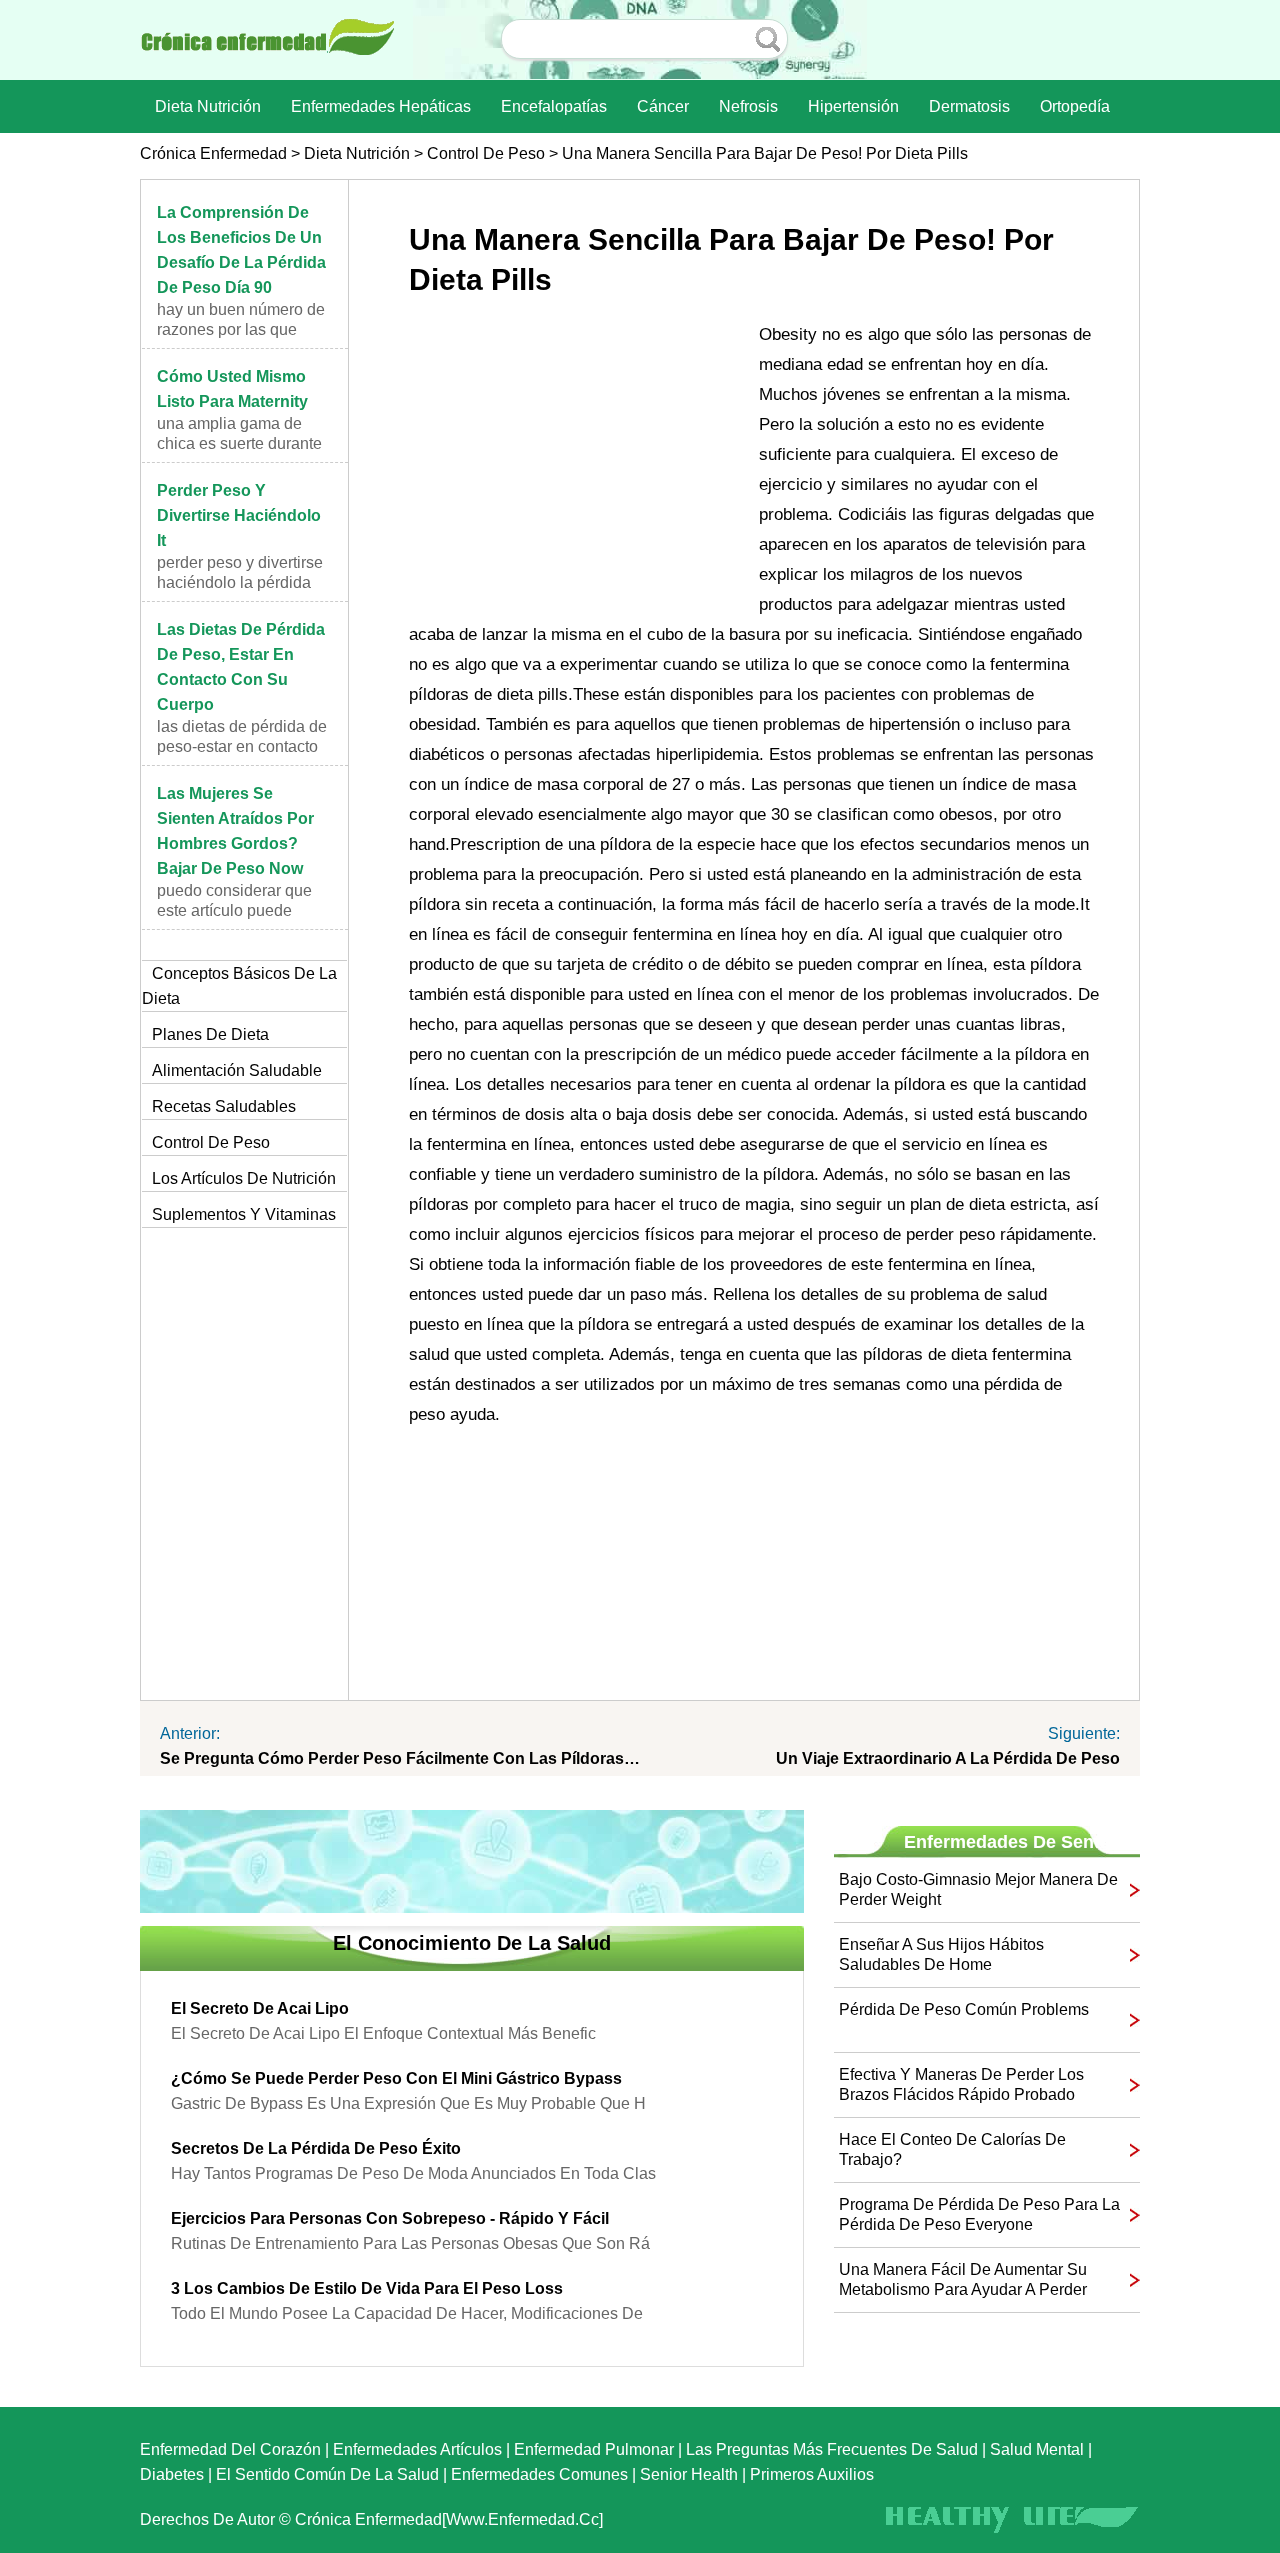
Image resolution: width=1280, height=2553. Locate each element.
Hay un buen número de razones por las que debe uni (241, 329)
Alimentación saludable (237, 1070)
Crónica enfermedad (213, 153)
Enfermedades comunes (539, 2474)
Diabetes (172, 2474)
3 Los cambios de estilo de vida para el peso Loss (367, 2288)
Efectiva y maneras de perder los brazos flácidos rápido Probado (961, 2084)
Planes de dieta (210, 1034)
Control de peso (486, 153)
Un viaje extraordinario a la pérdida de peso (948, 1758)
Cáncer (663, 106)
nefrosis (748, 106)
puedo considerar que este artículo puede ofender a (234, 910)
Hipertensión (853, 106)
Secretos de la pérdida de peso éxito (316, 2148)
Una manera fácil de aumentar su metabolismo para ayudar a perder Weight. (963, 2280)
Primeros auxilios (812, 2474)
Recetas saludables (224, 1106)
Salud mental (1037, 2449)
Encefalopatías (554, 106)
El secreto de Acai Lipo (260, 2008)
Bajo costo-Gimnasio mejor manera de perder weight (978, 1889)
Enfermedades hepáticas (381, 106)
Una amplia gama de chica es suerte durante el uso (239, 443)
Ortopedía (1075, 106)
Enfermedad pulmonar (594, 2449)
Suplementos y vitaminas (244, 1214)
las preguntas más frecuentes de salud (832, 2449)
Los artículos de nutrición (244, 1178)
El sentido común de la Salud (327, 2474)
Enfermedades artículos (417, 2449)
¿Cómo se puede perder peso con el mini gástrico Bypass (396, 2078)
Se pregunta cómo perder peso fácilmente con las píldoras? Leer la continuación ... (400, 1758)
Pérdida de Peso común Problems (964, 2009)
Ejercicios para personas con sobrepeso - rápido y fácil (390, 2218)
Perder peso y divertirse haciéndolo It (239, 515)
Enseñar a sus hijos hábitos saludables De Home (941, 1954)
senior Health (689, 2474)
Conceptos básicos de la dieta (239, 986)
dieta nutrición (208, 106)
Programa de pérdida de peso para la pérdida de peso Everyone (979, 2214)
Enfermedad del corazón (230, 2449)
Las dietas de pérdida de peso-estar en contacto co (242, 746)
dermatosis (969, 106)
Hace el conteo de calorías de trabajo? (952, 2149)
